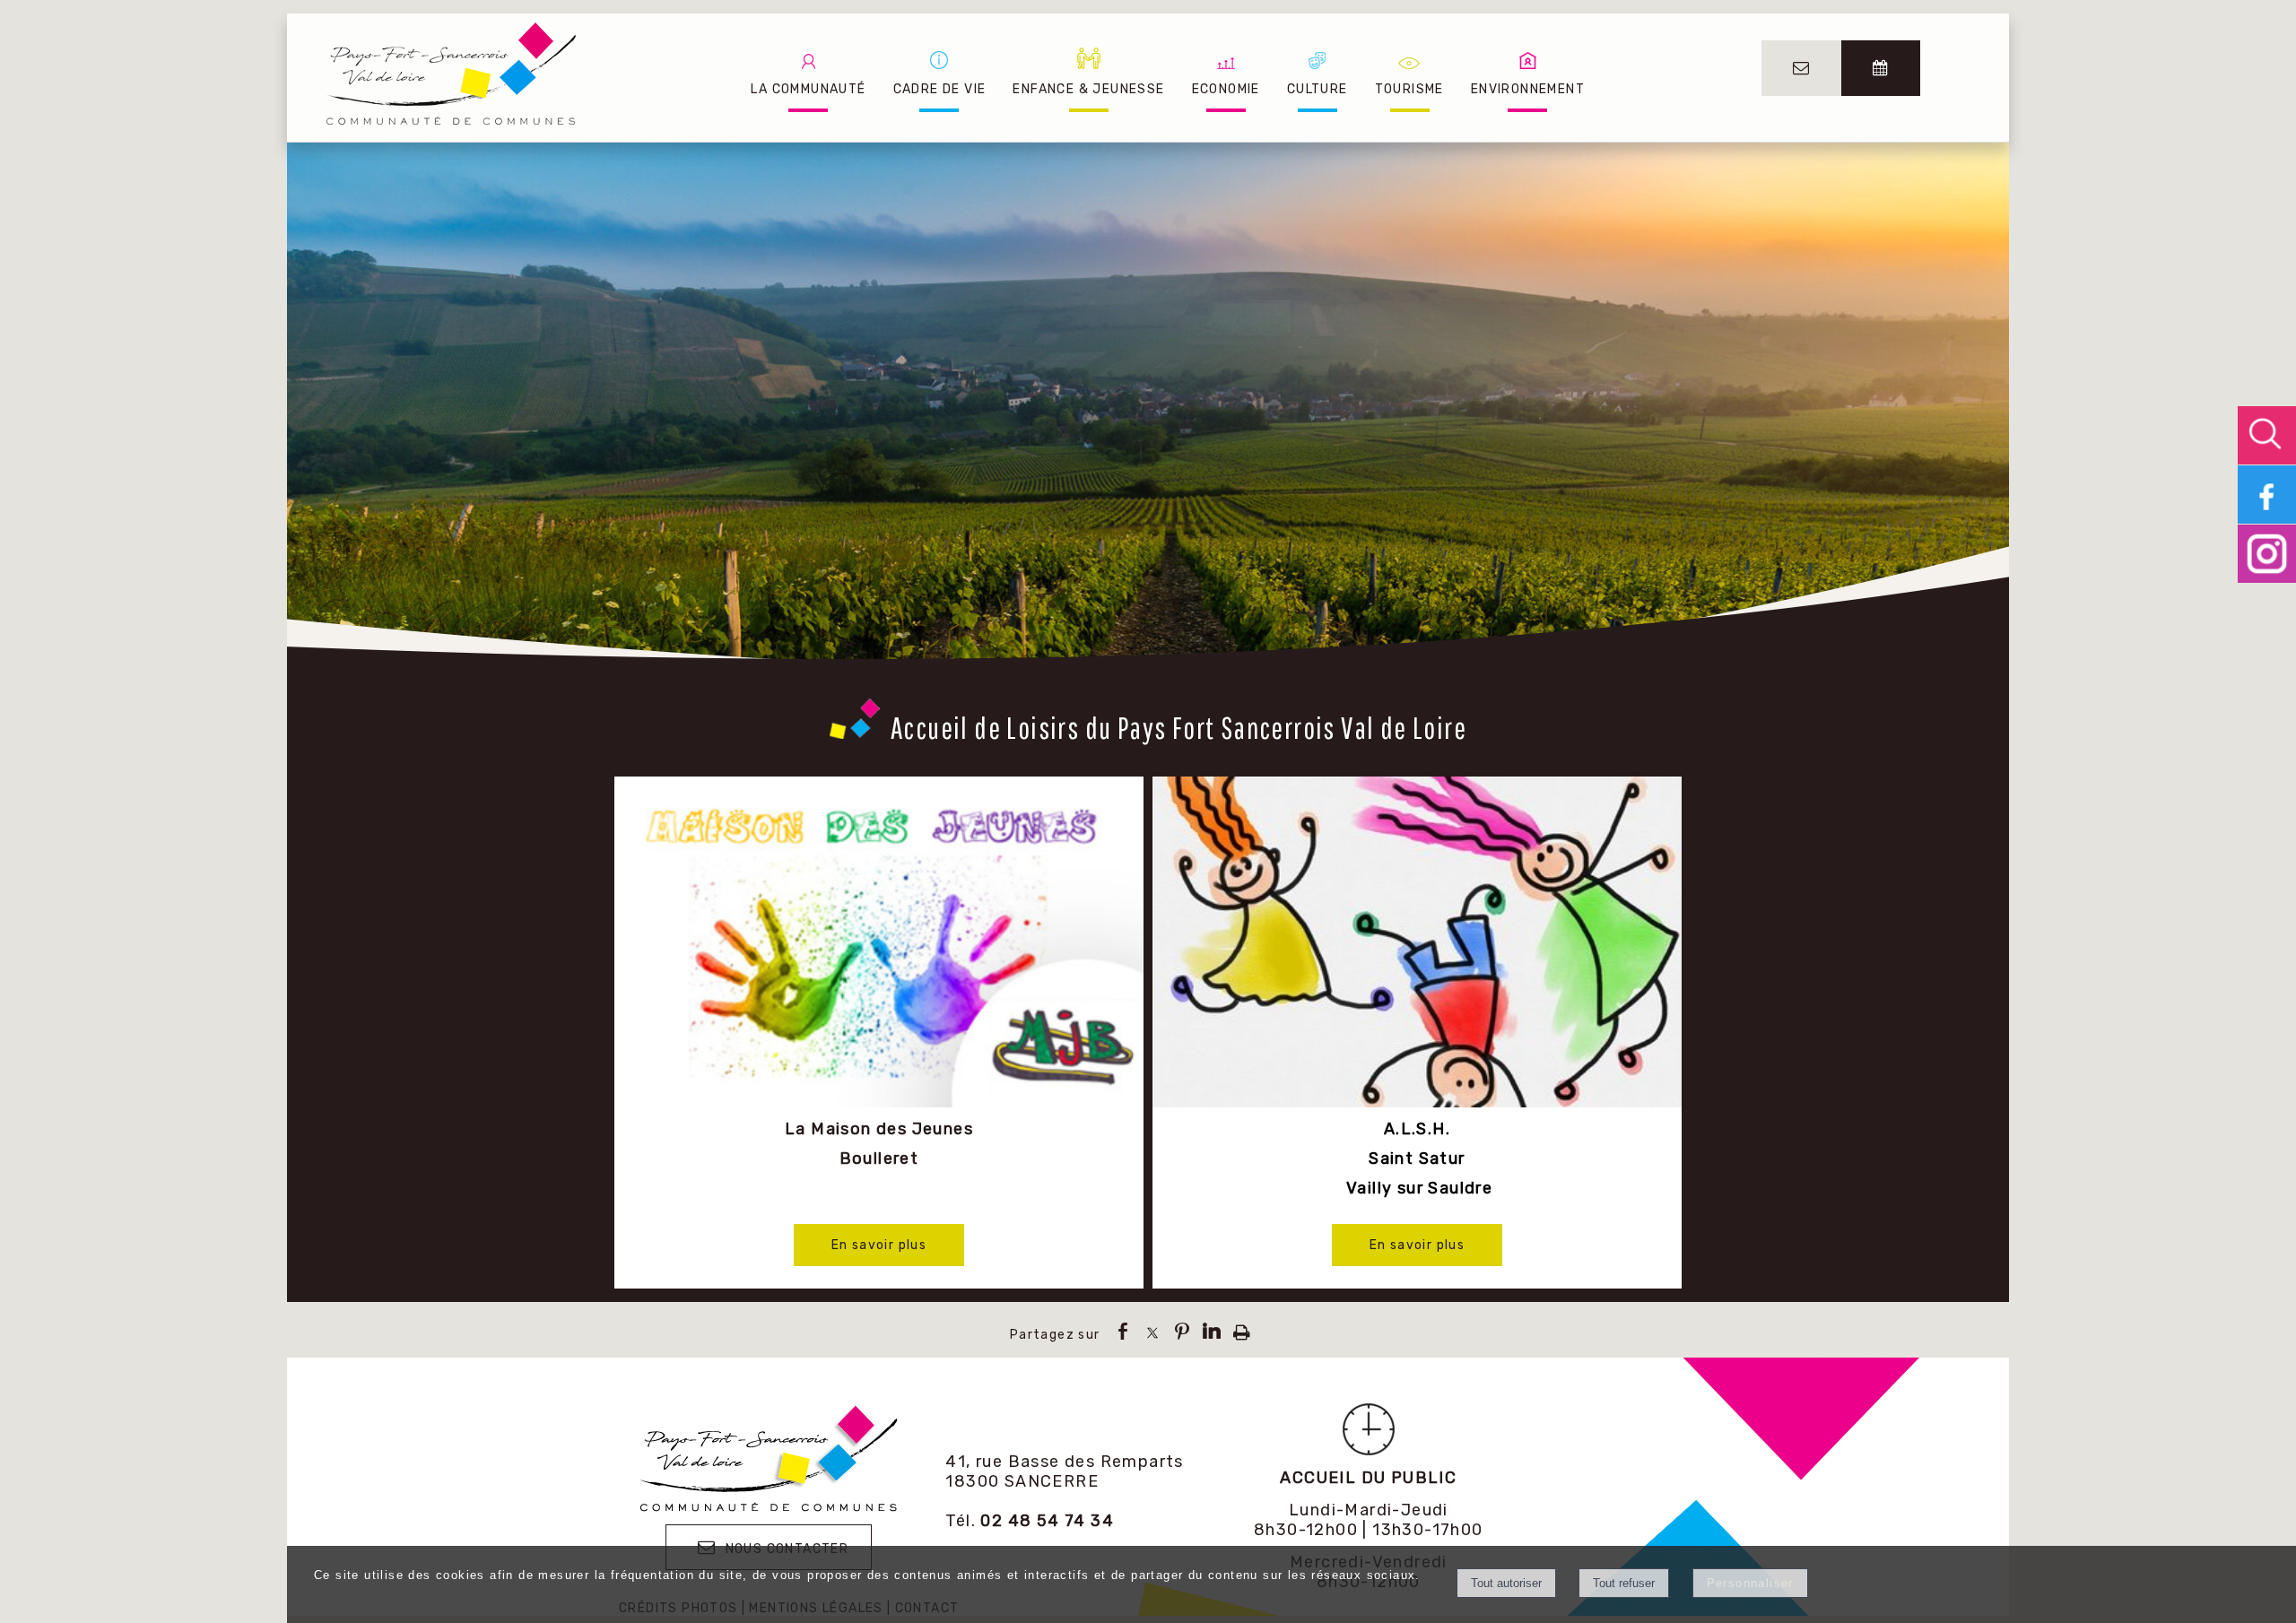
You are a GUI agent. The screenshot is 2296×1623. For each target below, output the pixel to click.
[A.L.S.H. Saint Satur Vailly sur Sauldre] (1417, 945)
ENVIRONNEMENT (1528, 89)
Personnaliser (1750, 1583)
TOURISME (1409, 89)
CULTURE (1318, 89)
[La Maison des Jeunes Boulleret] (879, 945)
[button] (2267, 435)
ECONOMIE (1226, 89)
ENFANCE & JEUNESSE (1088, 89)
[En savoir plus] (879, 1245)
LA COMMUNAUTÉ (808, 89)
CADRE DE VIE (940, 89)
